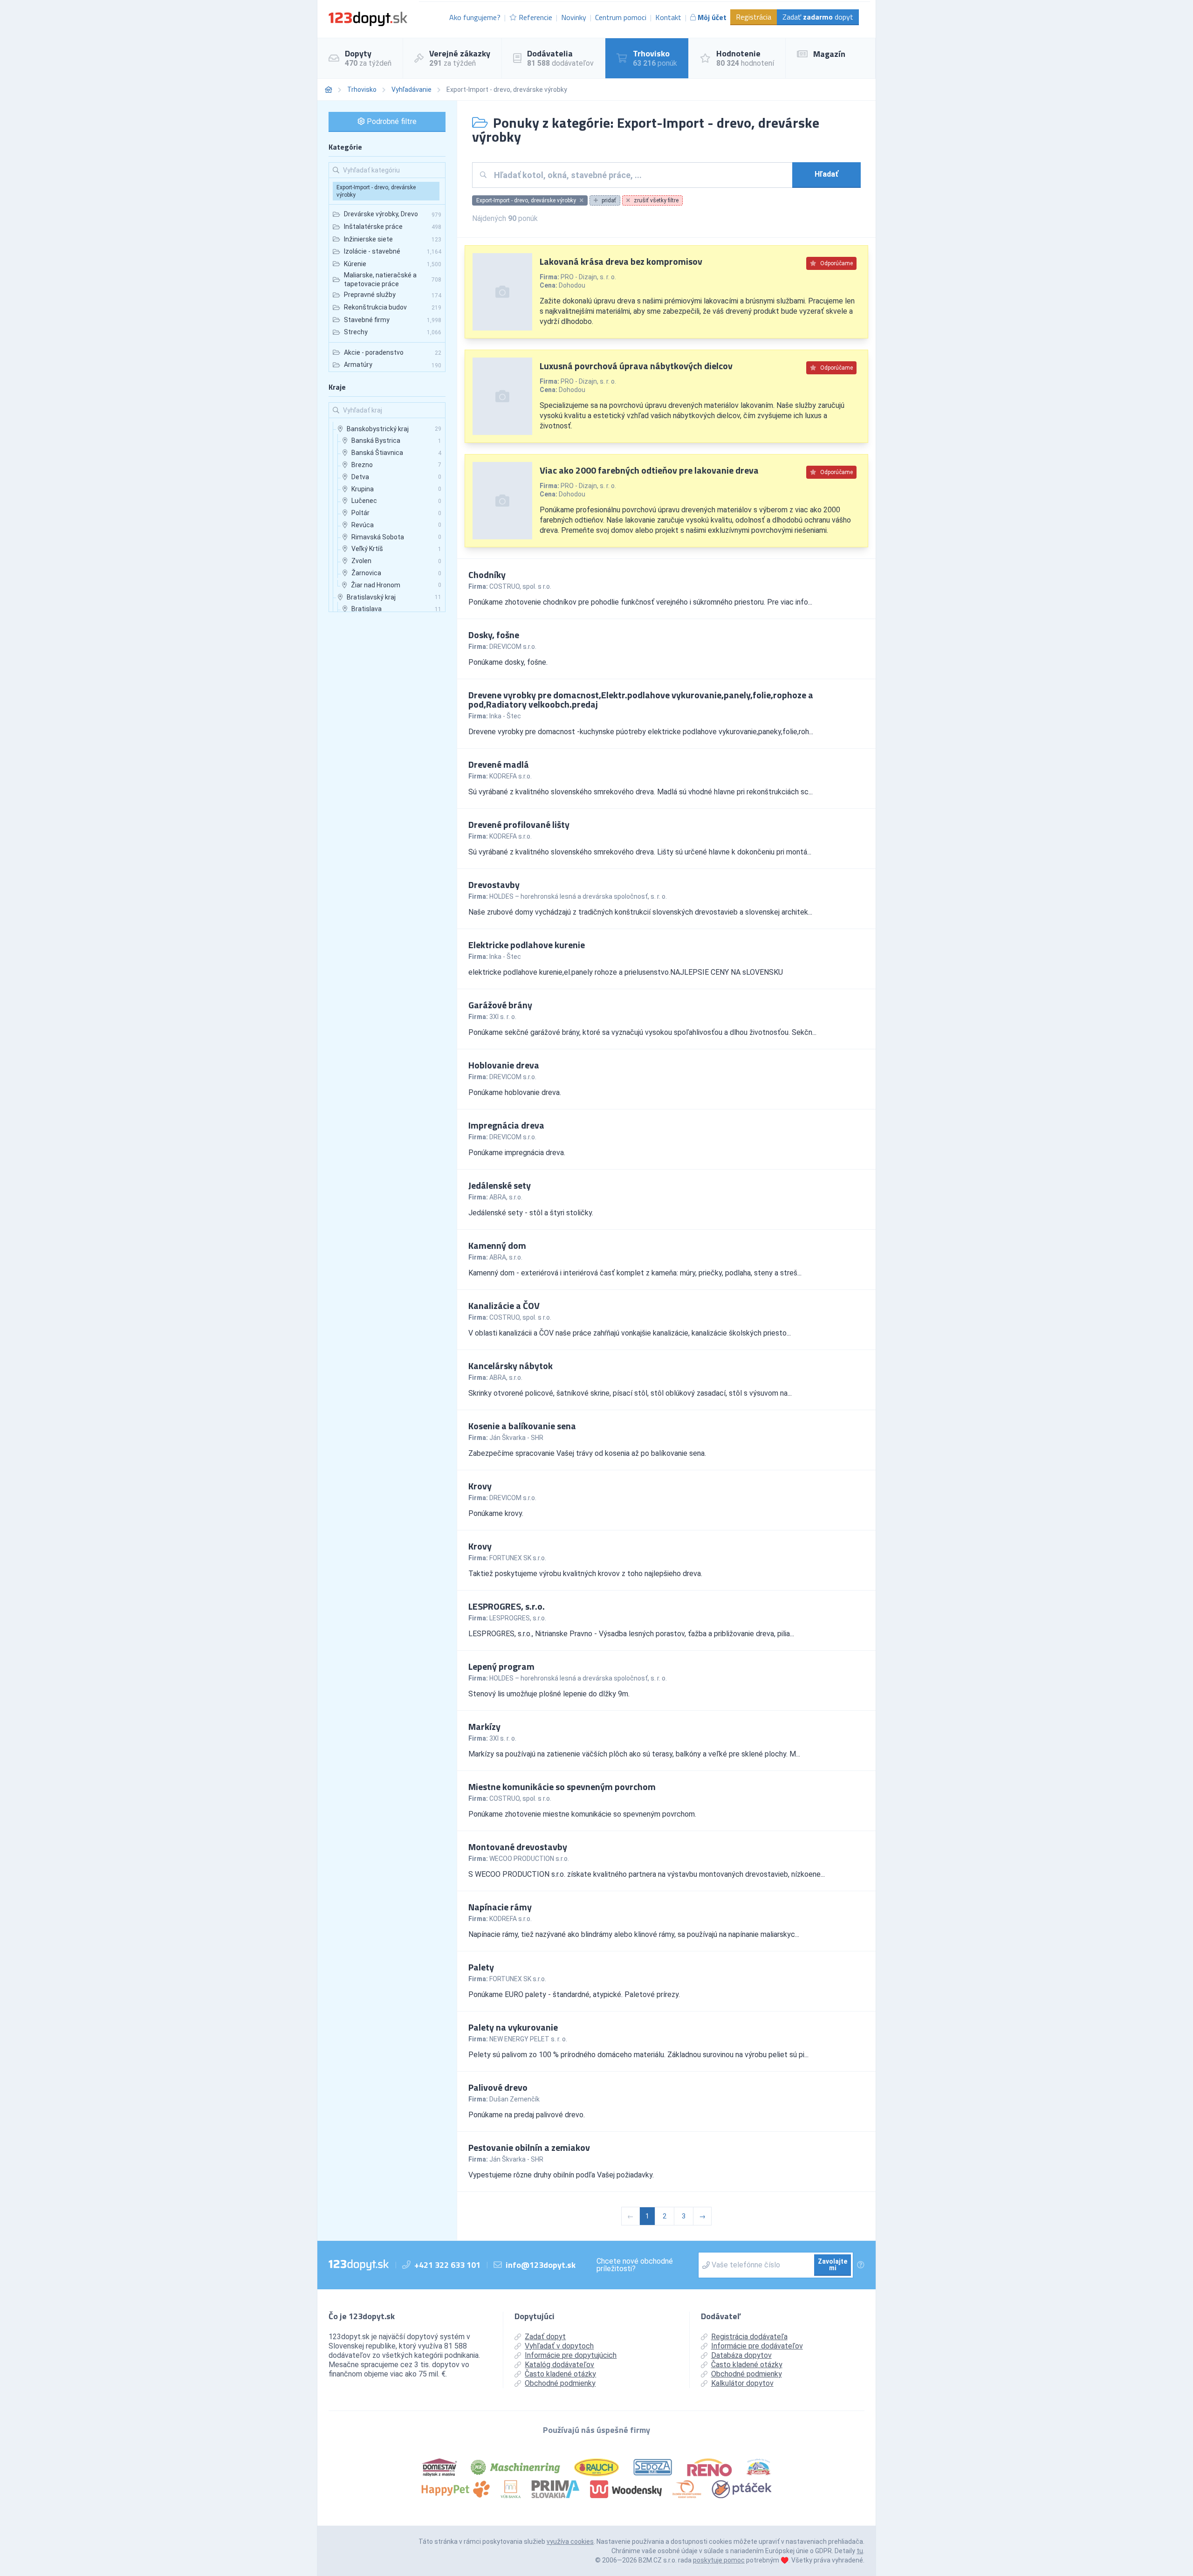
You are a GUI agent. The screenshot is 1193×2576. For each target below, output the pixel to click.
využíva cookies (570, 2542)
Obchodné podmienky (560, 2383)
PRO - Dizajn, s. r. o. (588, 277)
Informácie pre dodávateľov (757, 2346)
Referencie (535, 17)
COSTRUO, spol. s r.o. (520, 586)
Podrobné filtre (391, 121)
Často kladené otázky (560, 2374)
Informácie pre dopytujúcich (571, 2355)
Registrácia (754, 17)
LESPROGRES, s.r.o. (518, 1618)
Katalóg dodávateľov (559, 2365)
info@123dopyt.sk (541, 2265)
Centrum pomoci (621, 17)
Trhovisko (362, 90)
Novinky (574, 17)
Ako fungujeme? (475, 17)
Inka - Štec (505, 716)
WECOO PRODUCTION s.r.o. (529, 1859)
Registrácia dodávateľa (749, 2337)
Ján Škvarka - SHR (516, 1438)
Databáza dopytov (741, 2355)
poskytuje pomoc (719, 2560)
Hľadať (826, 174)
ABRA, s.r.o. (506, 1197)
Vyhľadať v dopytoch (559, 2346)
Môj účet (712, 17)
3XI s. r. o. (503, 1017)
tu (860, 2551)
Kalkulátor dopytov (742, 2383)
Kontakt (668, 17)
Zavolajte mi (833, 2265)
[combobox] (640, 175)
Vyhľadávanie (411, 90)
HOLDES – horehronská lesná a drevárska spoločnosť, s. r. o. (578, 896)
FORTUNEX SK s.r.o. (518, 1558)
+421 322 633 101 (447, 2265)
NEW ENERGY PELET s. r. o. (528, 2039)
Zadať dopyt (818, 17)
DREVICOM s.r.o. (513, 647)
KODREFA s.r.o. (511, 776)
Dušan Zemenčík (514, 2099)
